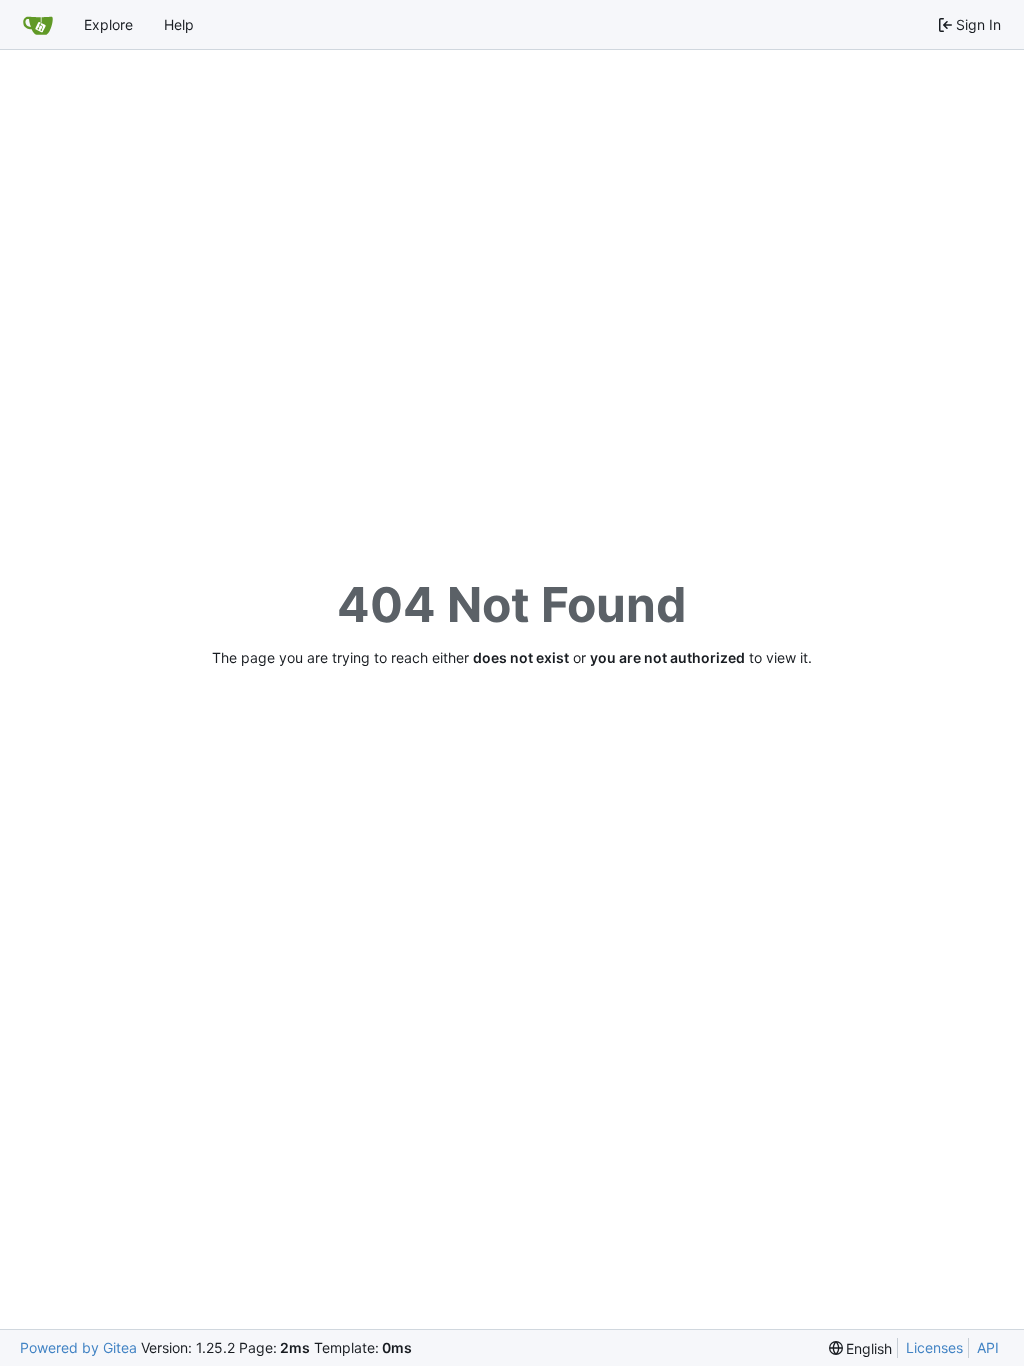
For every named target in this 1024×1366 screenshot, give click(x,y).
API (988, 1347)
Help (179, 24)
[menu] (861, 1348)
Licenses (934, 1347)
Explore (108, 24)
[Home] (38, 25)
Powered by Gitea (78, 1347)
